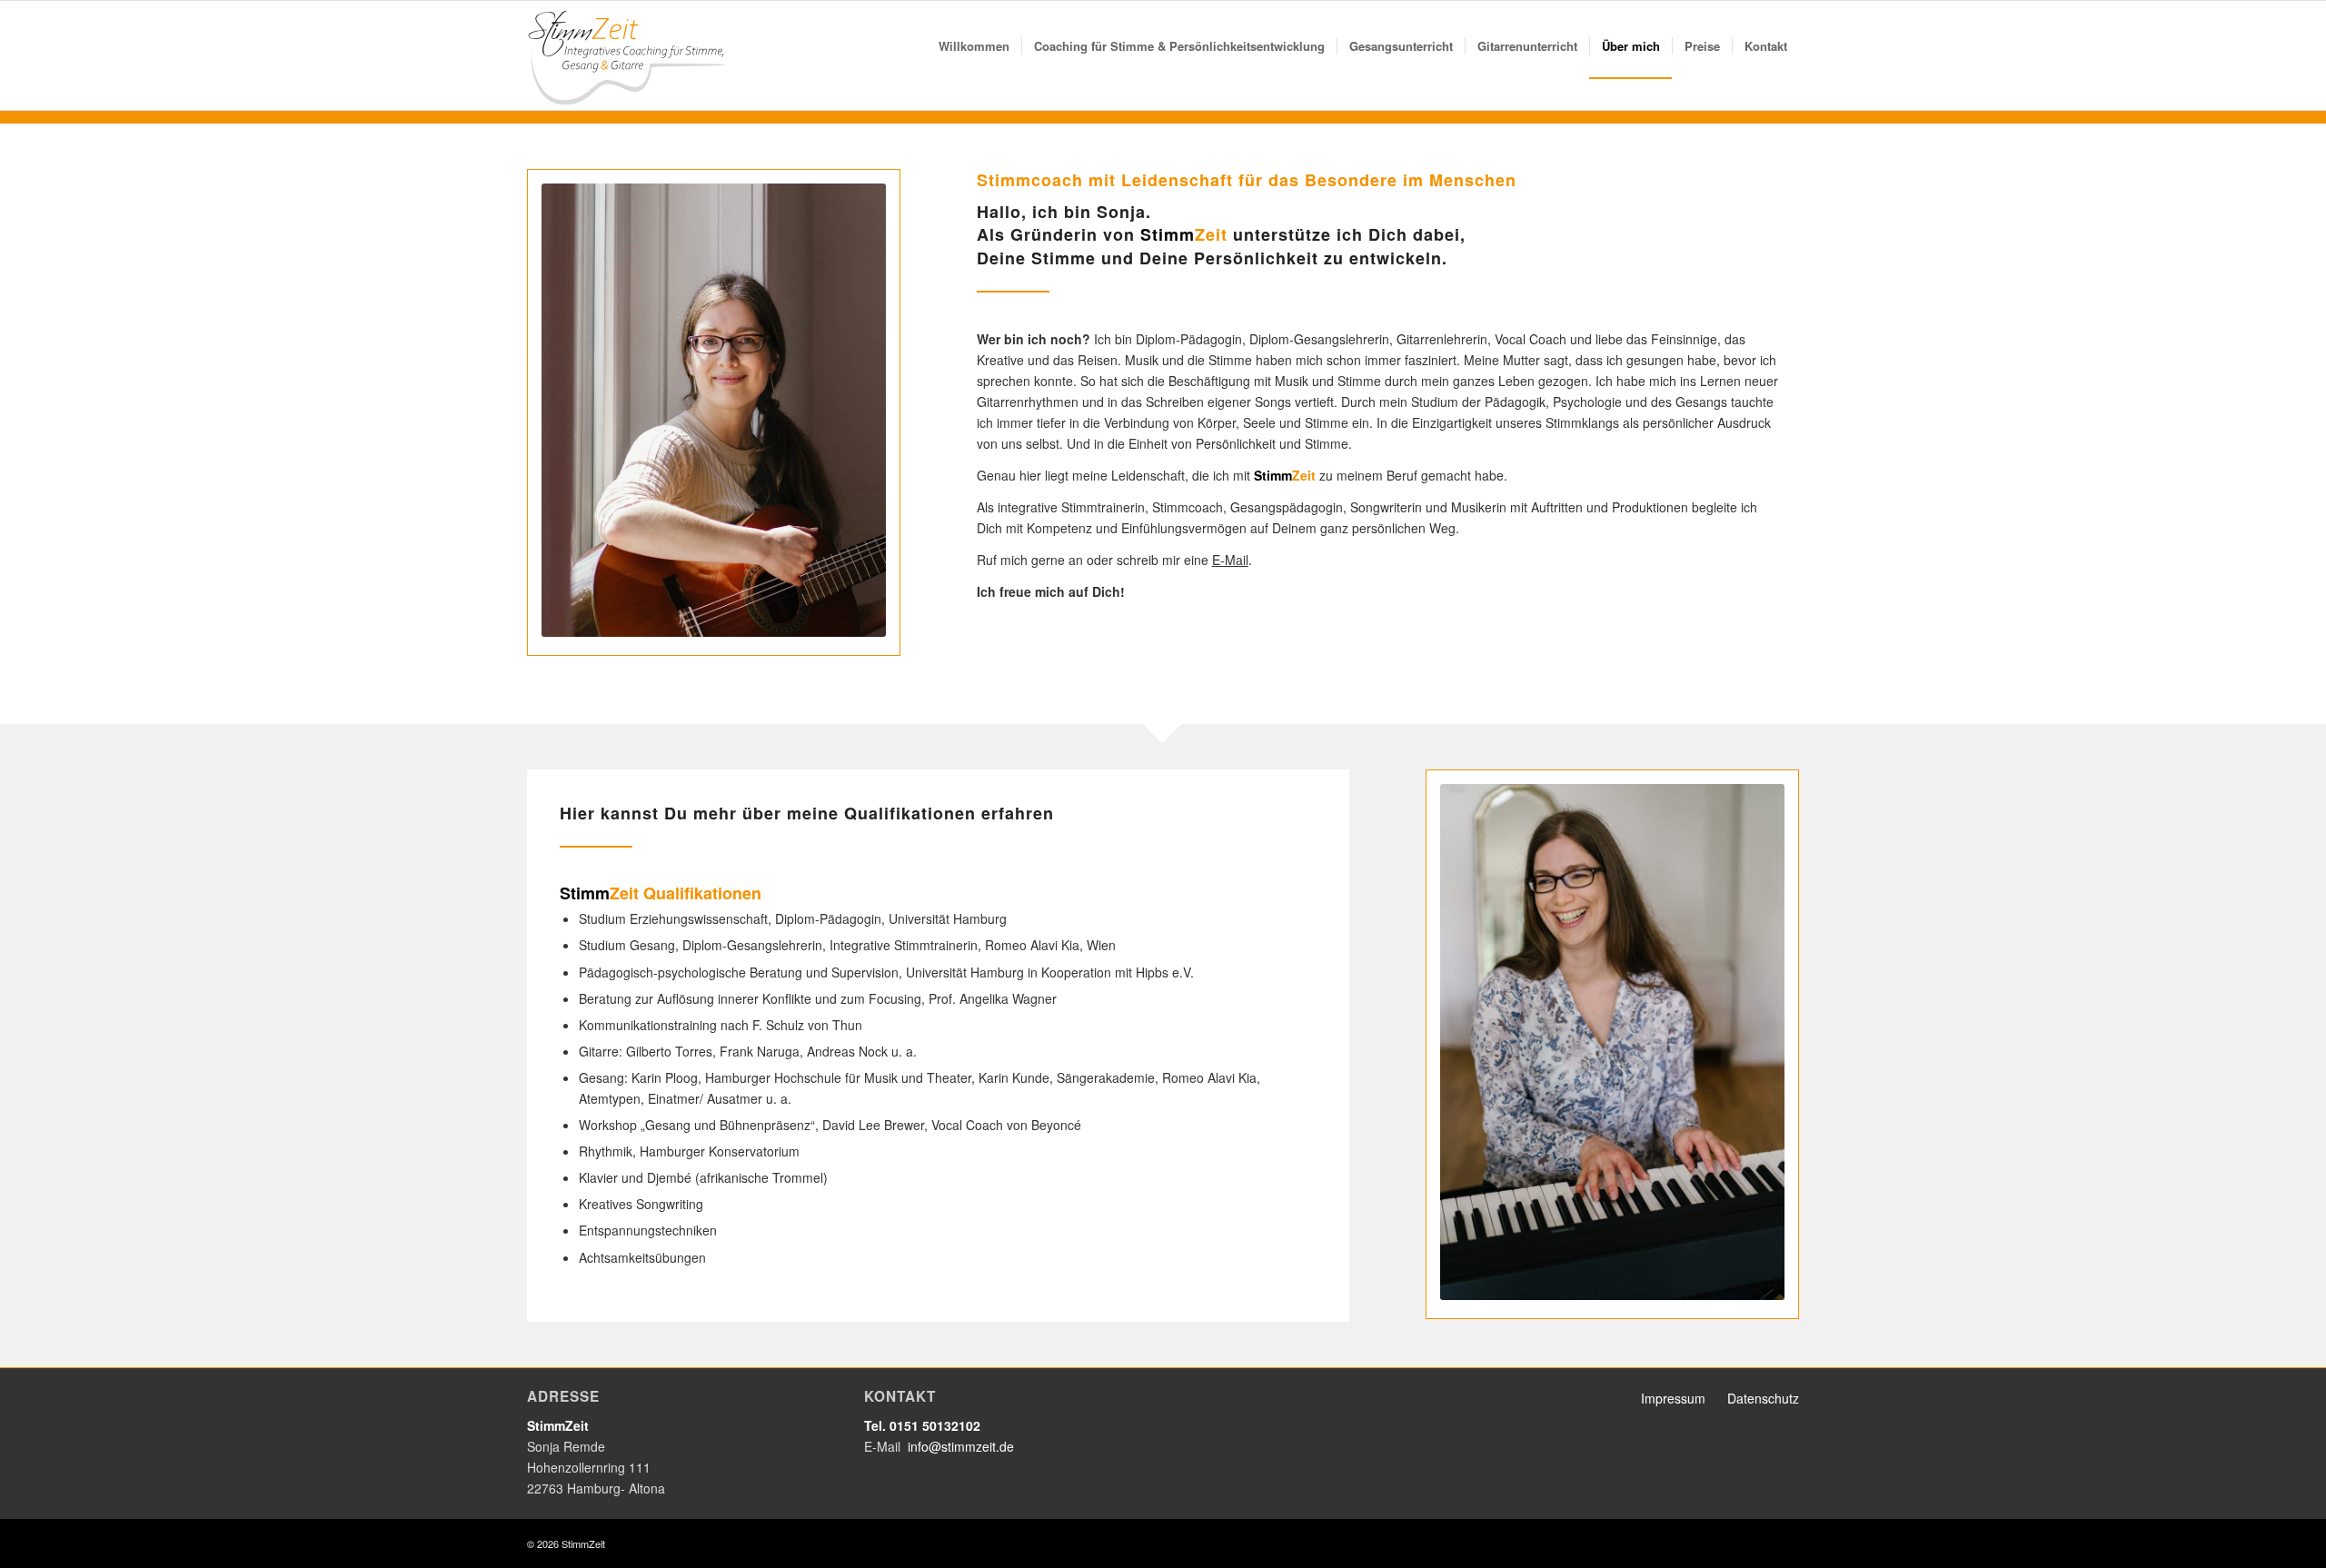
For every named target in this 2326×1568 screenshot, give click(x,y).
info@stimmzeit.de (961, 1446)
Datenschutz (1763, 1398)
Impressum (1673, 1398)
